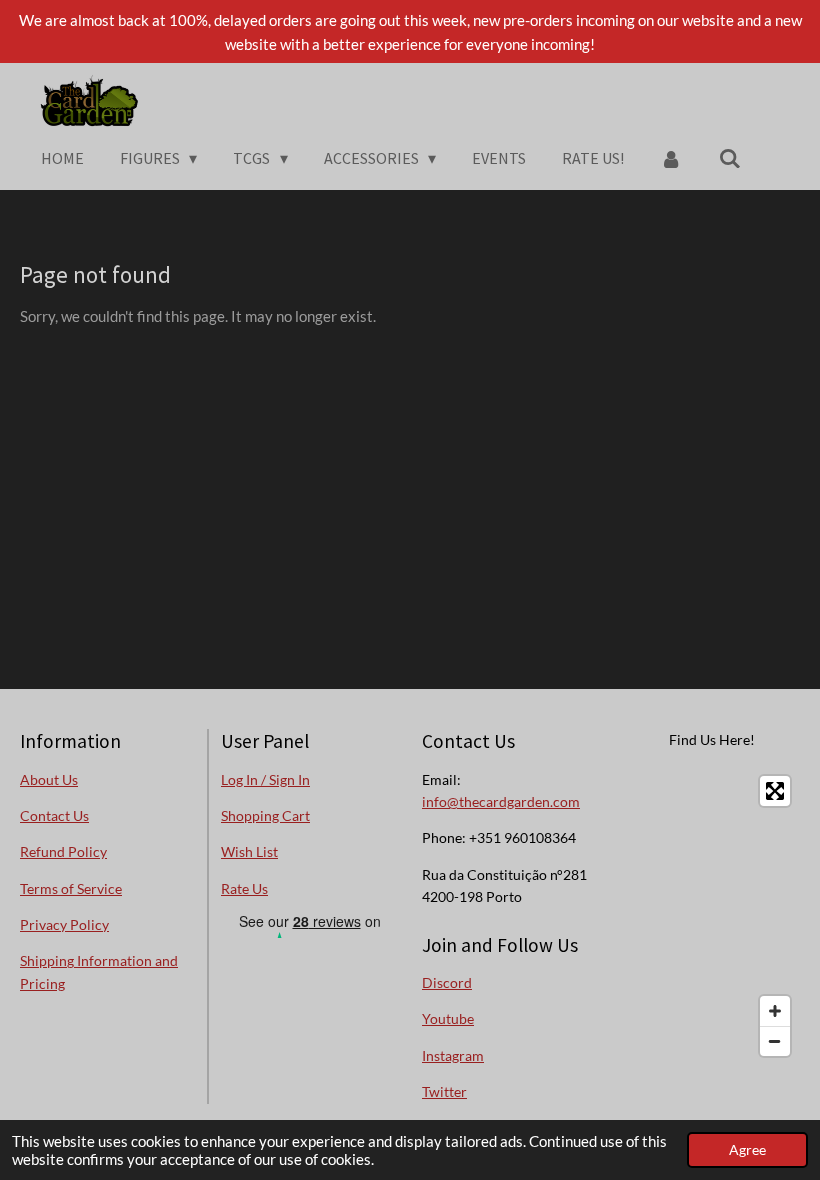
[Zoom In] (775, 1011)
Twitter (444, 1091)
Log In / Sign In (265, 779)
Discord (447, 982)
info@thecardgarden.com (501, 801)
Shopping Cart (265, 815)
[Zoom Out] (775, 1041)
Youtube (448, 1018)
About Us (49, 779)
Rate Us (244, 888)
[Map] (711, 916)
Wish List (249, 851)
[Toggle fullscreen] (775, 791)
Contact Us (54, 815)
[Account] (671, 158)
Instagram (453, 1055)
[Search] (730, 158)
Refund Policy (63, 851)
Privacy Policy (64, 924)
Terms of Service (71, 888)
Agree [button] (747, 1150)
